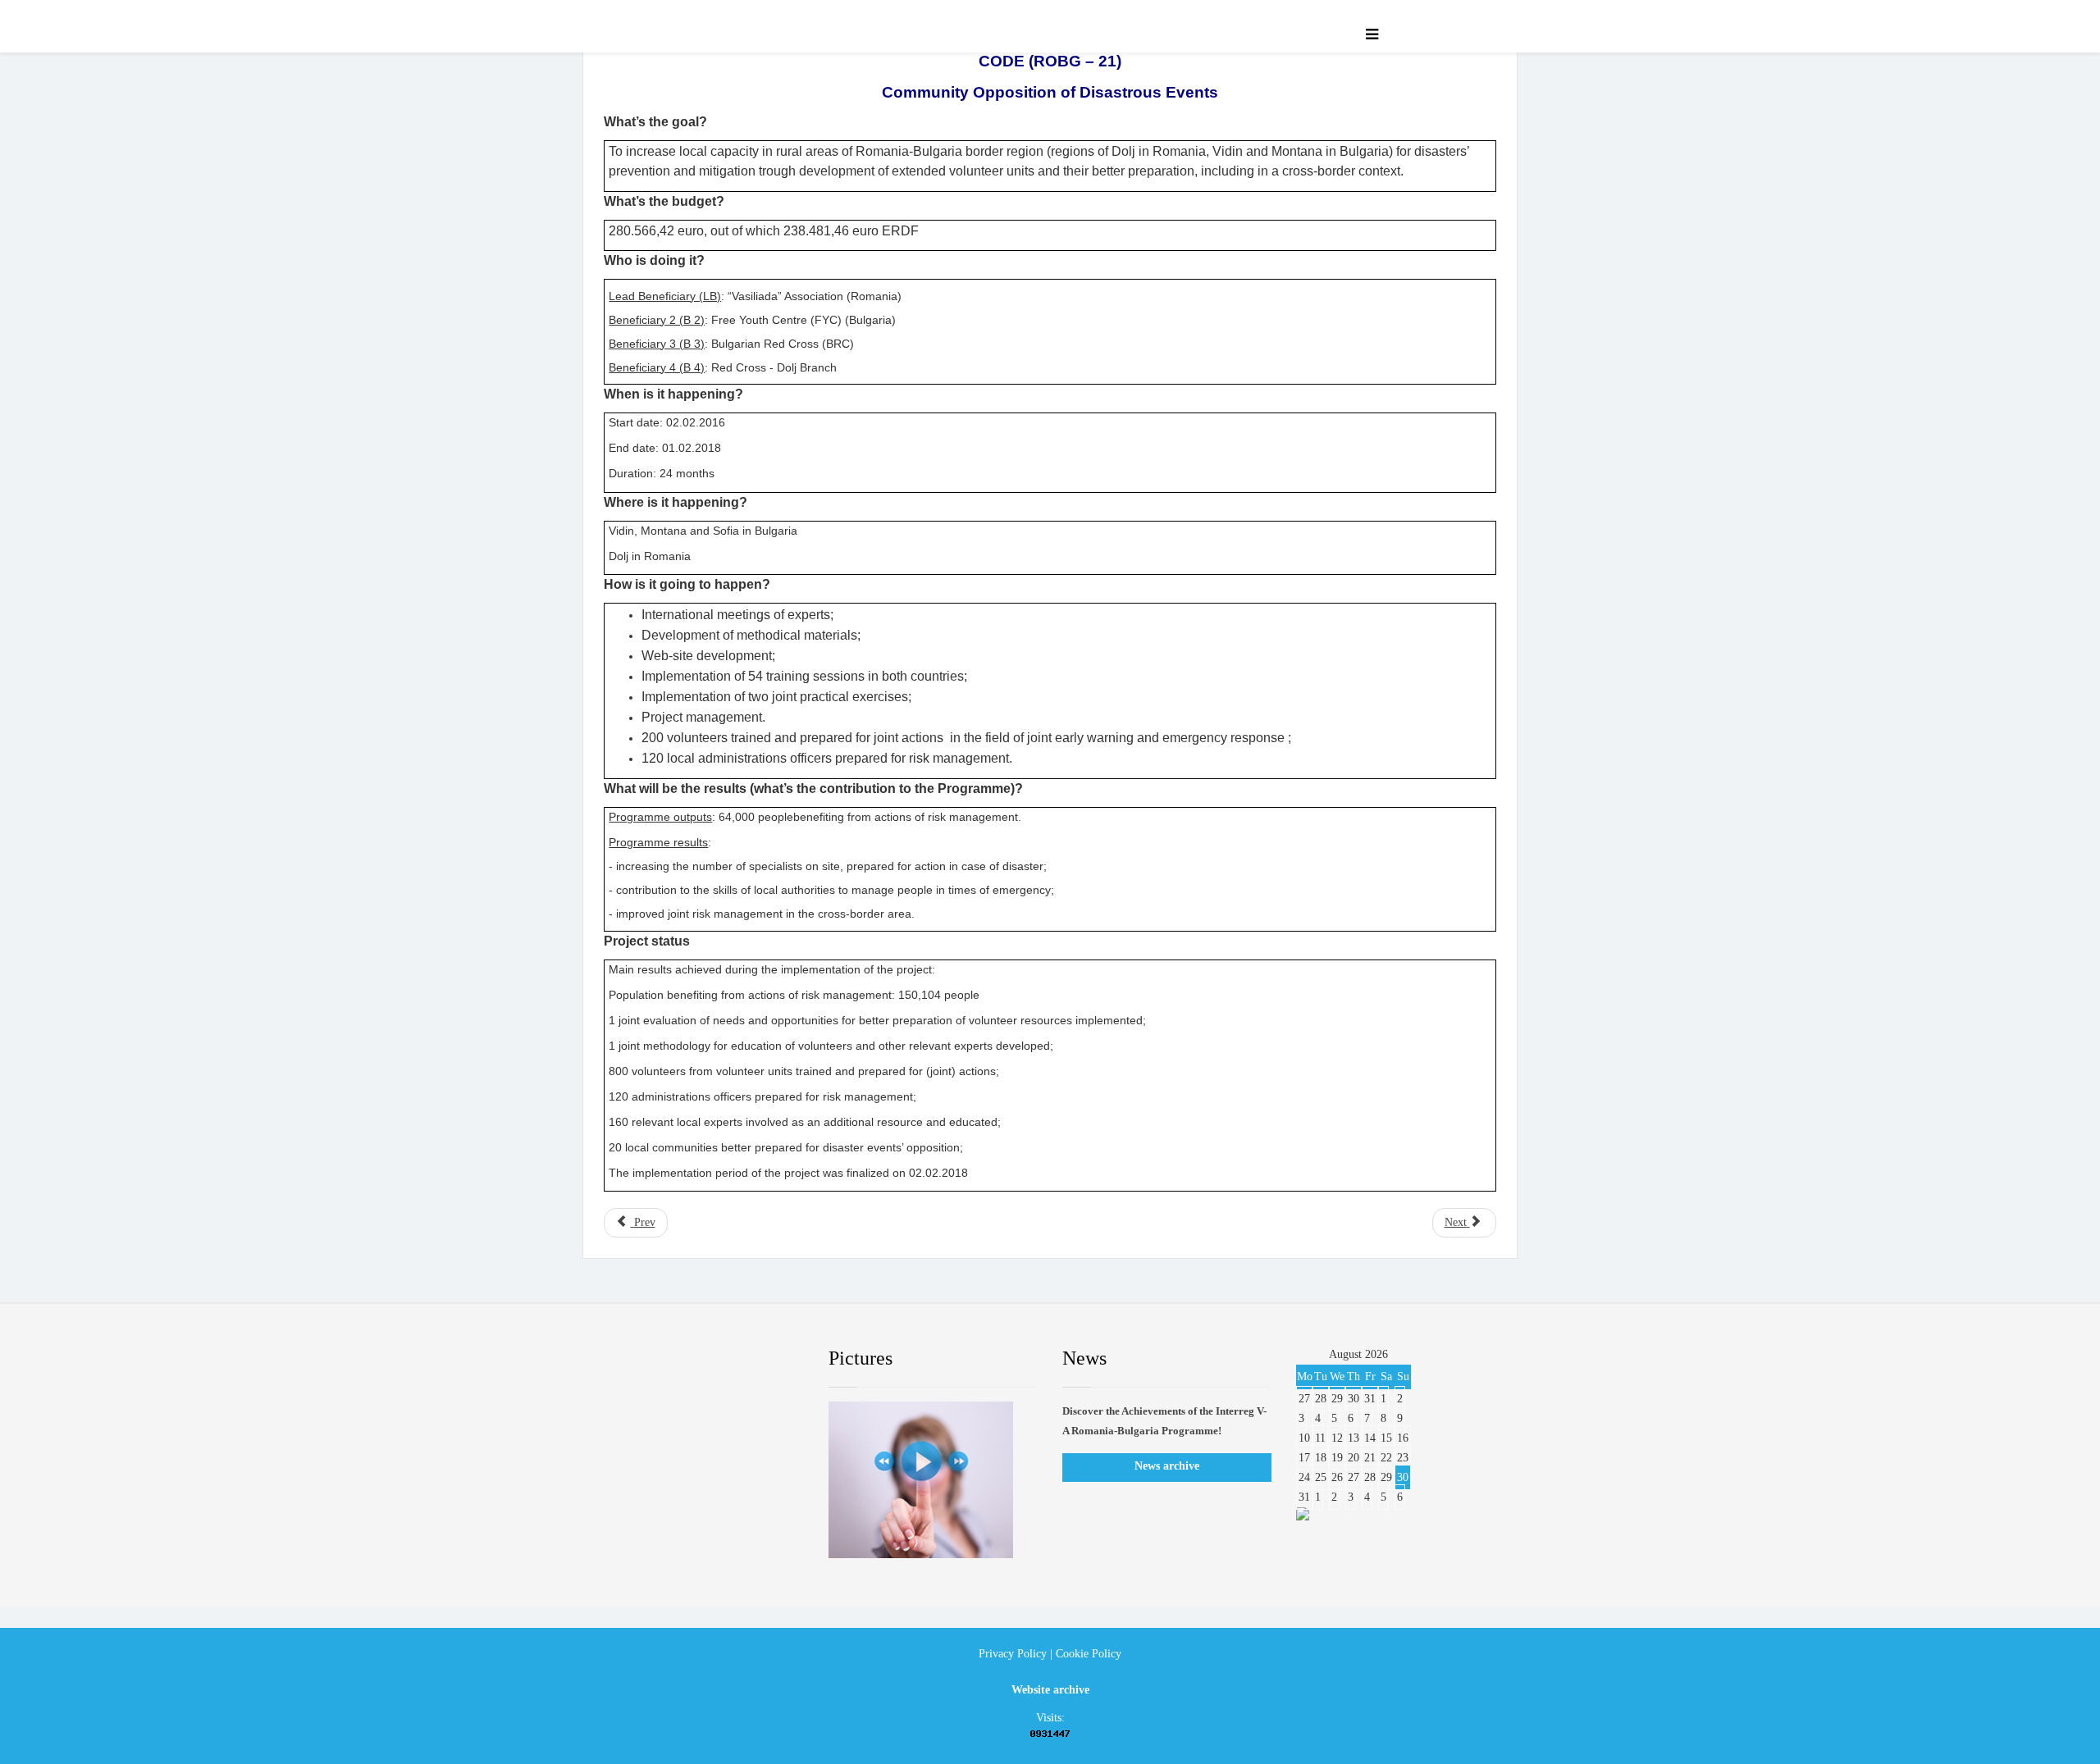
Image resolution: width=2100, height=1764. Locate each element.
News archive (1167, 1466)
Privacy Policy (1013, 1654)
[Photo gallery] (933, 1480)
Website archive (1050, 1690)
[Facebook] (619, 1359)
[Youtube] (718, 1359)
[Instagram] (767, 1359)
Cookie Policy (1089, 1654)
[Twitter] (669, 1359)
